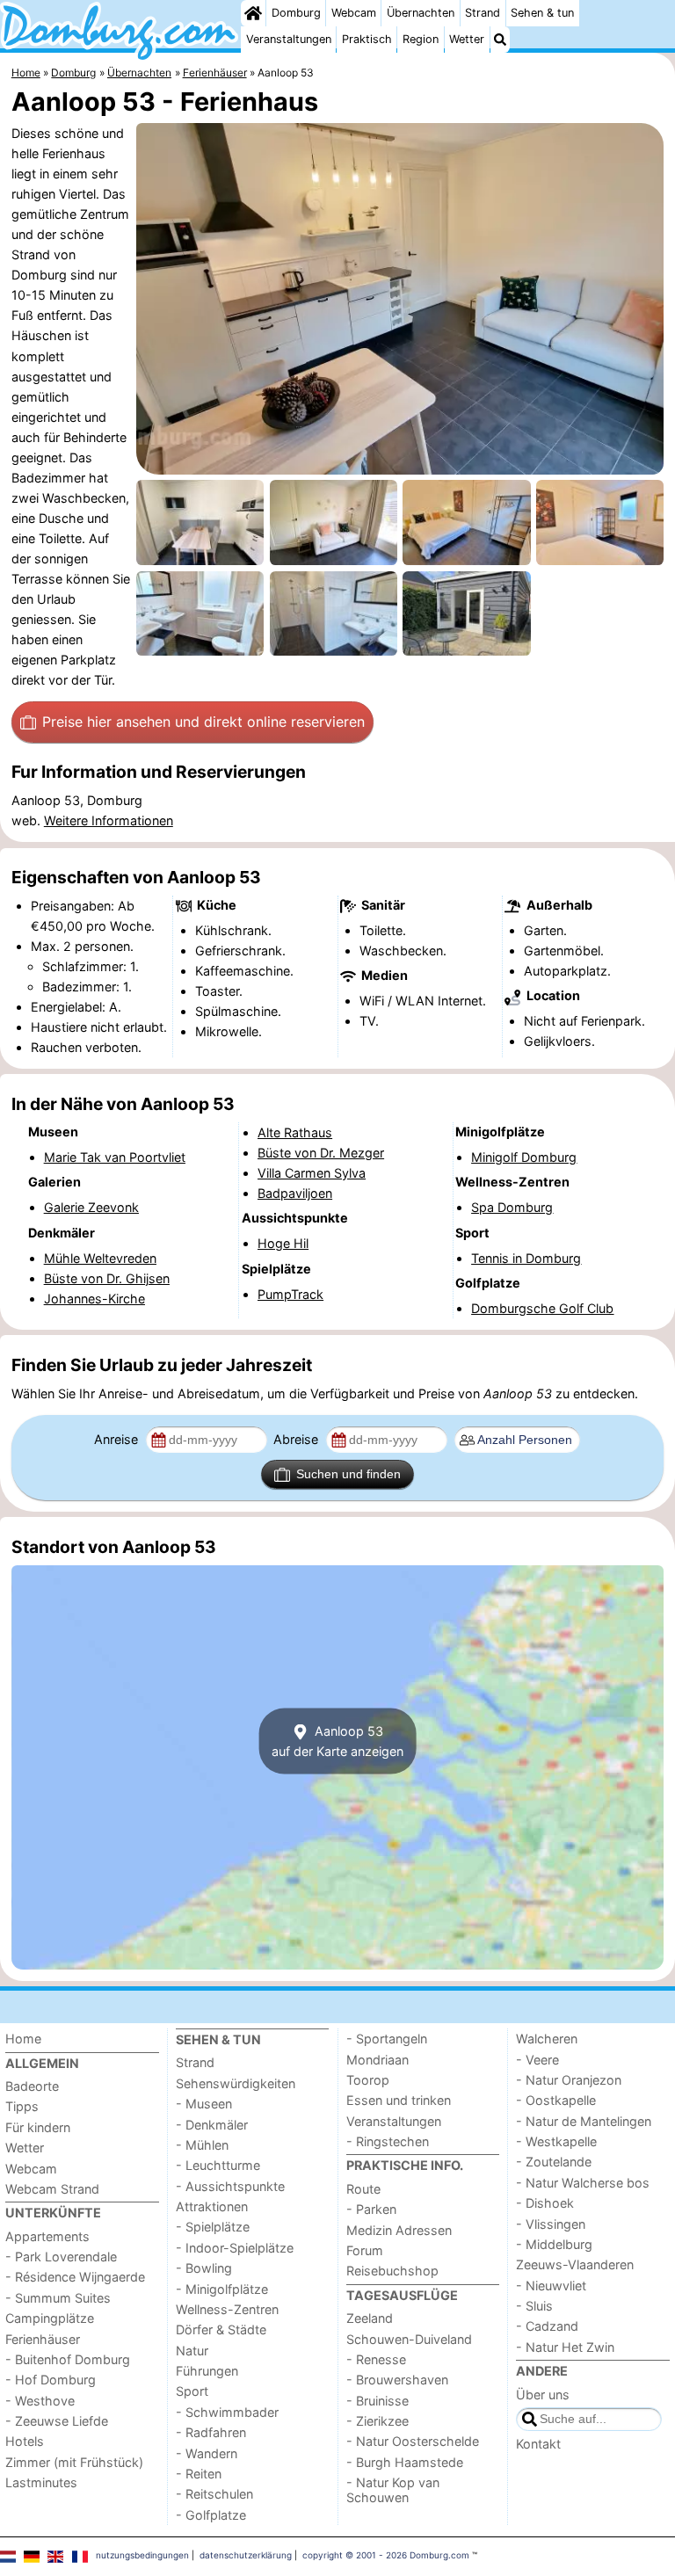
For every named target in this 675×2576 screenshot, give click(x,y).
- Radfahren (211, 2432)
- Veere (537, 2060)
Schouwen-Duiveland (409, 2339)
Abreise (298, 1439)
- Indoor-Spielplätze (235, 2248)
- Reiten (199, 2474)
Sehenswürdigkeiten (236, 2083)
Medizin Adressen (399, 2230)
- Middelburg (554, 2244)
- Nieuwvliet (551, 2286)
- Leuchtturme (218, 2165)
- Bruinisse (377, 2401)
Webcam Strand (52, 2189)
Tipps (22, 2106)
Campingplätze (50, 2318)
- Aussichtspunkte (230, 2186)
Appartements (47, 2236)
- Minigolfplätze (222, 2289)
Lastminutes (41, 2482)
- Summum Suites (58, 2298)
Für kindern (38, 2127)
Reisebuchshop (392, 2271)
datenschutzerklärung (246, 2555)
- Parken (371, 2209)
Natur (192, 2351)
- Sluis (534, 2306)
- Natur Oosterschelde (413, 2441)
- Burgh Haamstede (405, 2462)
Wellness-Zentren (227, 2309)
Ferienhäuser (43, 2339)
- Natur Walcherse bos (583, 2183)
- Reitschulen (214, 2494)
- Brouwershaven (397, 2380)
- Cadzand (547, 2326)
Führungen (207, 2371)
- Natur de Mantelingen (584, 2121)
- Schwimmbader (227, 2412)
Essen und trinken (399, 2100)
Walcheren (547, 2039)
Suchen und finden (348, 1474)
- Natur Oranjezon (569, 2080)
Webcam (354, 13)
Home (23, 2039)
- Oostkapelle (556, 2100)
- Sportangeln (387, 2039)
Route (363, 2189)
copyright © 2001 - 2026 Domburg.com (386, 2555)
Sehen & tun (542, 13)
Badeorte (32, 2086)
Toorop (368, 2080)
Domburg (296, 13)
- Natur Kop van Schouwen (393, 2490)
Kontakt (538, 2444)
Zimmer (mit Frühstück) (74, 2462)
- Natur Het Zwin (565, 2347)
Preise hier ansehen (203, 722)
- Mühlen (202, 2145)
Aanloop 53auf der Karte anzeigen (337, 1741)
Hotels (25, 2441)
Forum (365, 2250)
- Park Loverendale (61, 2257)
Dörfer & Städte (221, 2329)
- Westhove (40, 2401)
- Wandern (207, 2453)
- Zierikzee (377, 2421)
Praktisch (367, 39)
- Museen (204, 2104)
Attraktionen (212, 2206)
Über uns (543, 2395)
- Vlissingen (551, 2224)
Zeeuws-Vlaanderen (575, 2264)
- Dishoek (545, 2203)
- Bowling (204, 2268)
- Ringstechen (388, 2141)
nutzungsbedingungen (142, 2555)
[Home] (253, 13)
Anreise (118, 1439)
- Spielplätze (213, 2227)
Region (421, 39)
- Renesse (376, 2359)
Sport (192, 2391)
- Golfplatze (211, 2515)
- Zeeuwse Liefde (57, 2421)
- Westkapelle (556, 2141)
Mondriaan (377, 2060)
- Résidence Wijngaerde (75, 2277)
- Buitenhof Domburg (68, 2359)
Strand (483, 13)
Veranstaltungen (289, 39)
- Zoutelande (554, 2162)
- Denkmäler (212, 2125)
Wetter (467, 39)
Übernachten (421, 13)
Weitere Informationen (109, 820)
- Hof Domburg (51, 2380)
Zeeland (370, 2318)
